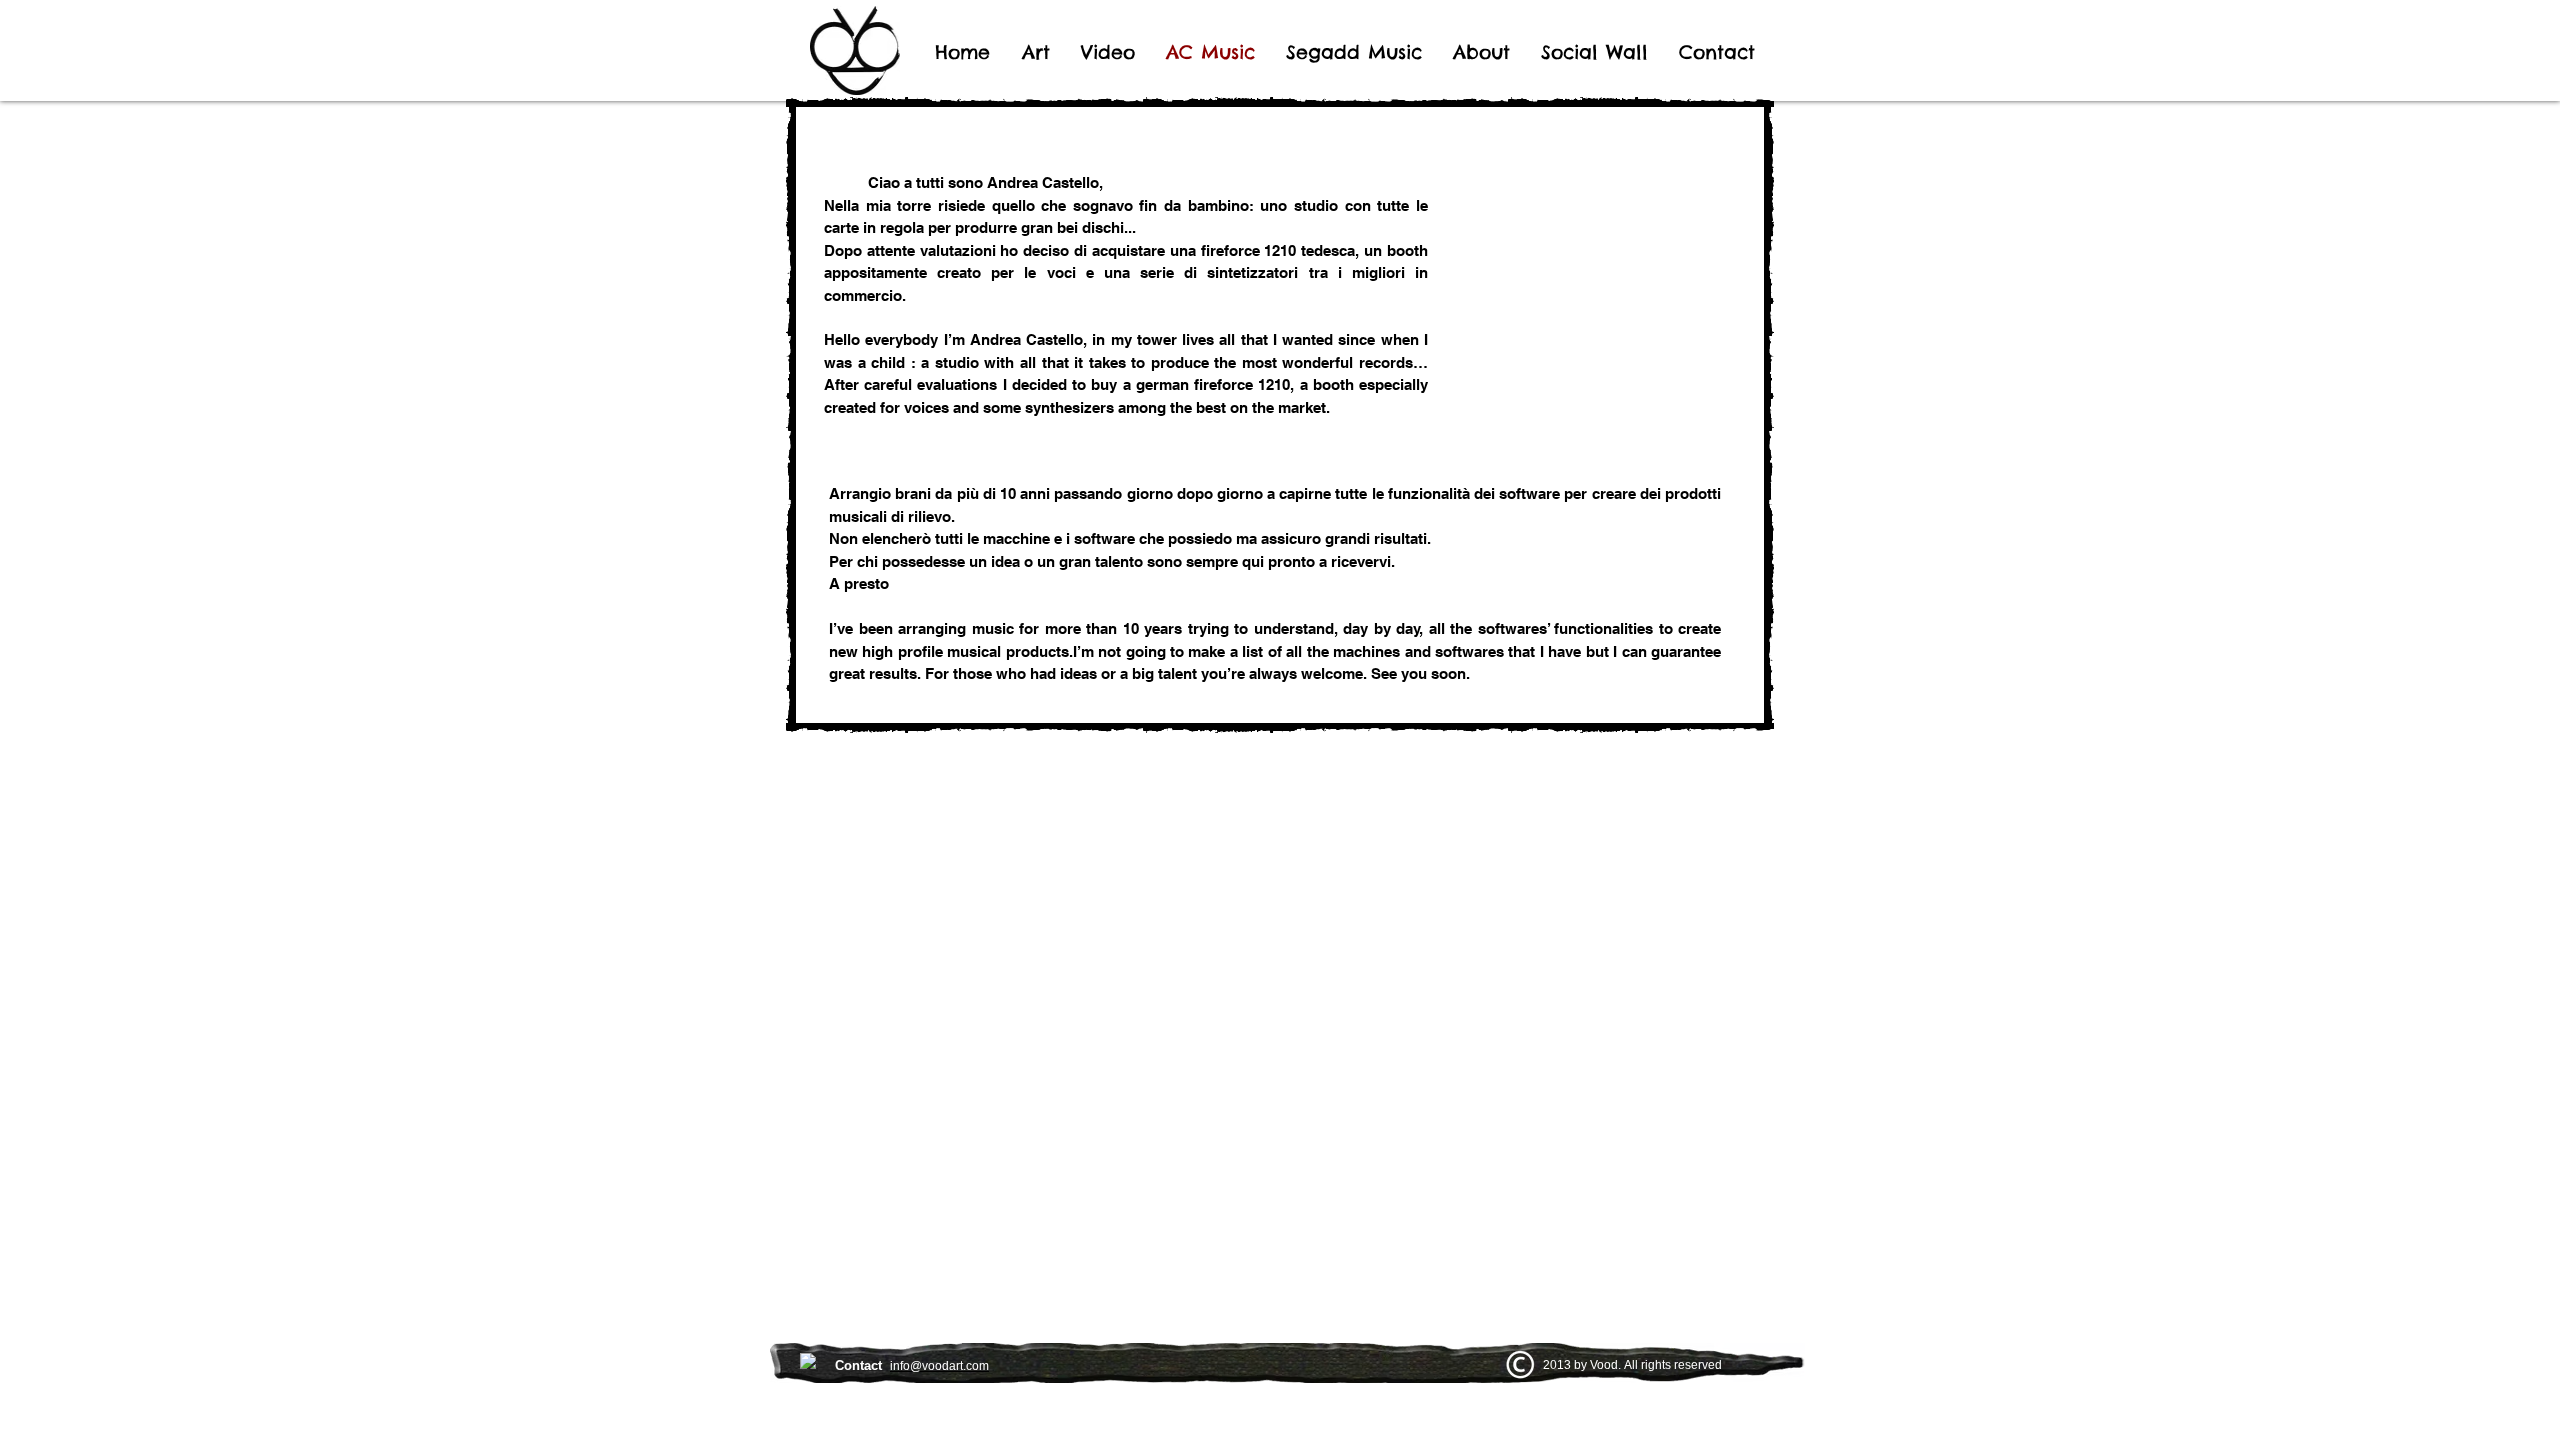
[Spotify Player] (1006, 817)
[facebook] (808, 1361)
